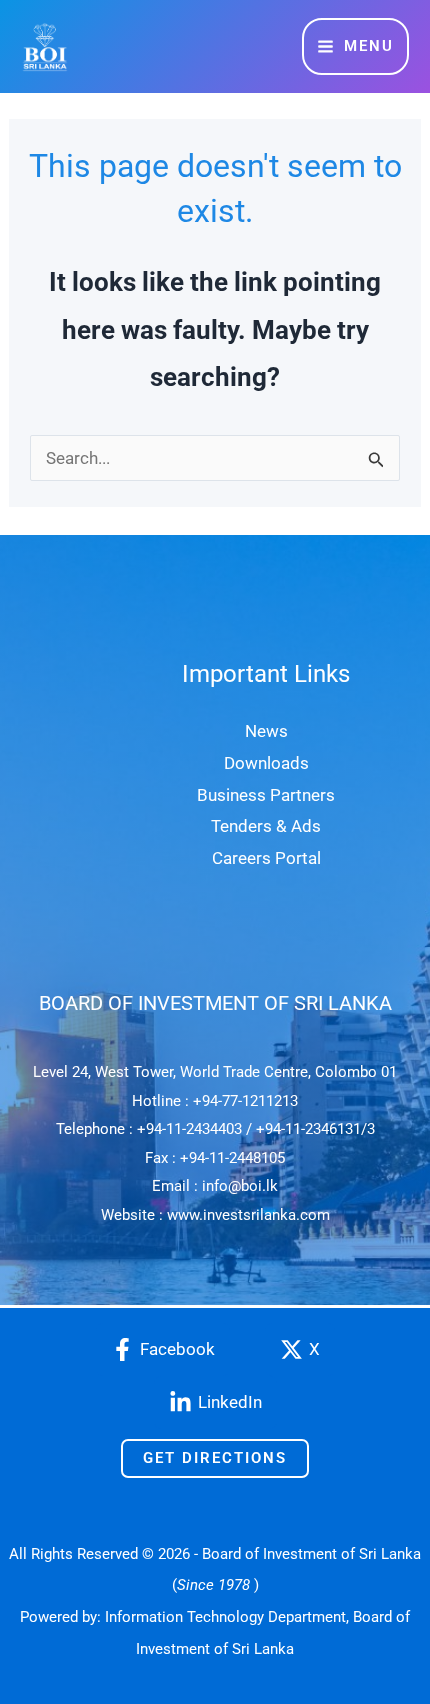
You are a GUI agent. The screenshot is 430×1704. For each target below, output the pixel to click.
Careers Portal (266, 858)
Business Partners (266, 795)
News (266, 731)
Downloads (266, 763)
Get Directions (215, 1458)
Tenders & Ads (266, 826)
